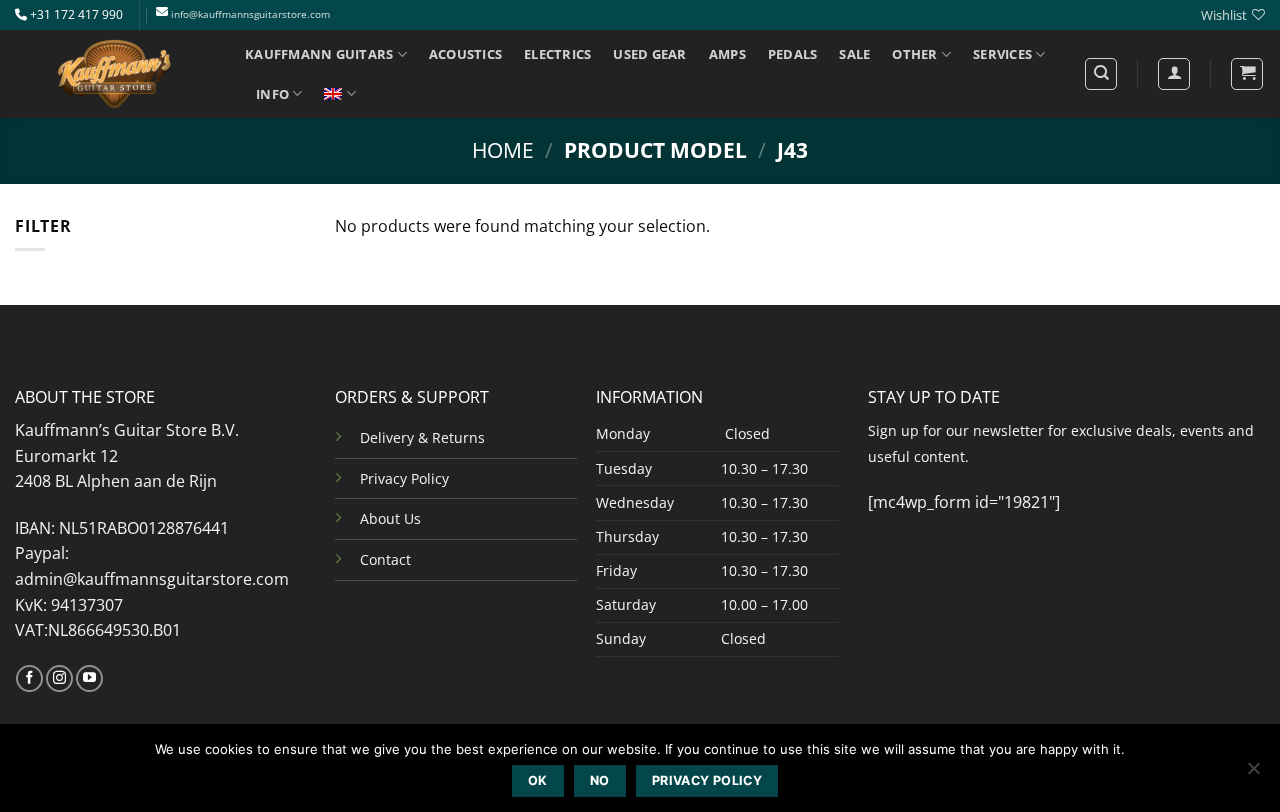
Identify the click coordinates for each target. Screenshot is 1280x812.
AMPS (727, 54)
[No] (1253, 774)
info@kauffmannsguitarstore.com (250, 14)
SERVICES (1002, 54)
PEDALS (793, 54)
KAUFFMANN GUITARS (319, 54)
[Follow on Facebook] (29, 679)
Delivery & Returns (422, 437)
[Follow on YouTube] (89, 679)
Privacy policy (707, 780)
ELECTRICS (557, 54)
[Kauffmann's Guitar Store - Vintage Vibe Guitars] (115, 74)
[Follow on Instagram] (59, 679)
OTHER (914, 54)
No (600, 780)
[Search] (1101, 74)
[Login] (1174, 74)
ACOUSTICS (465, 54)
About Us (390, 518)
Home (503, 150)
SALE (854, 54)
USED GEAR (649, 54)
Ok (538, 780)
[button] (1247, 74)
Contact (385, 559)
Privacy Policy (404, 478)
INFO (272, 94)
